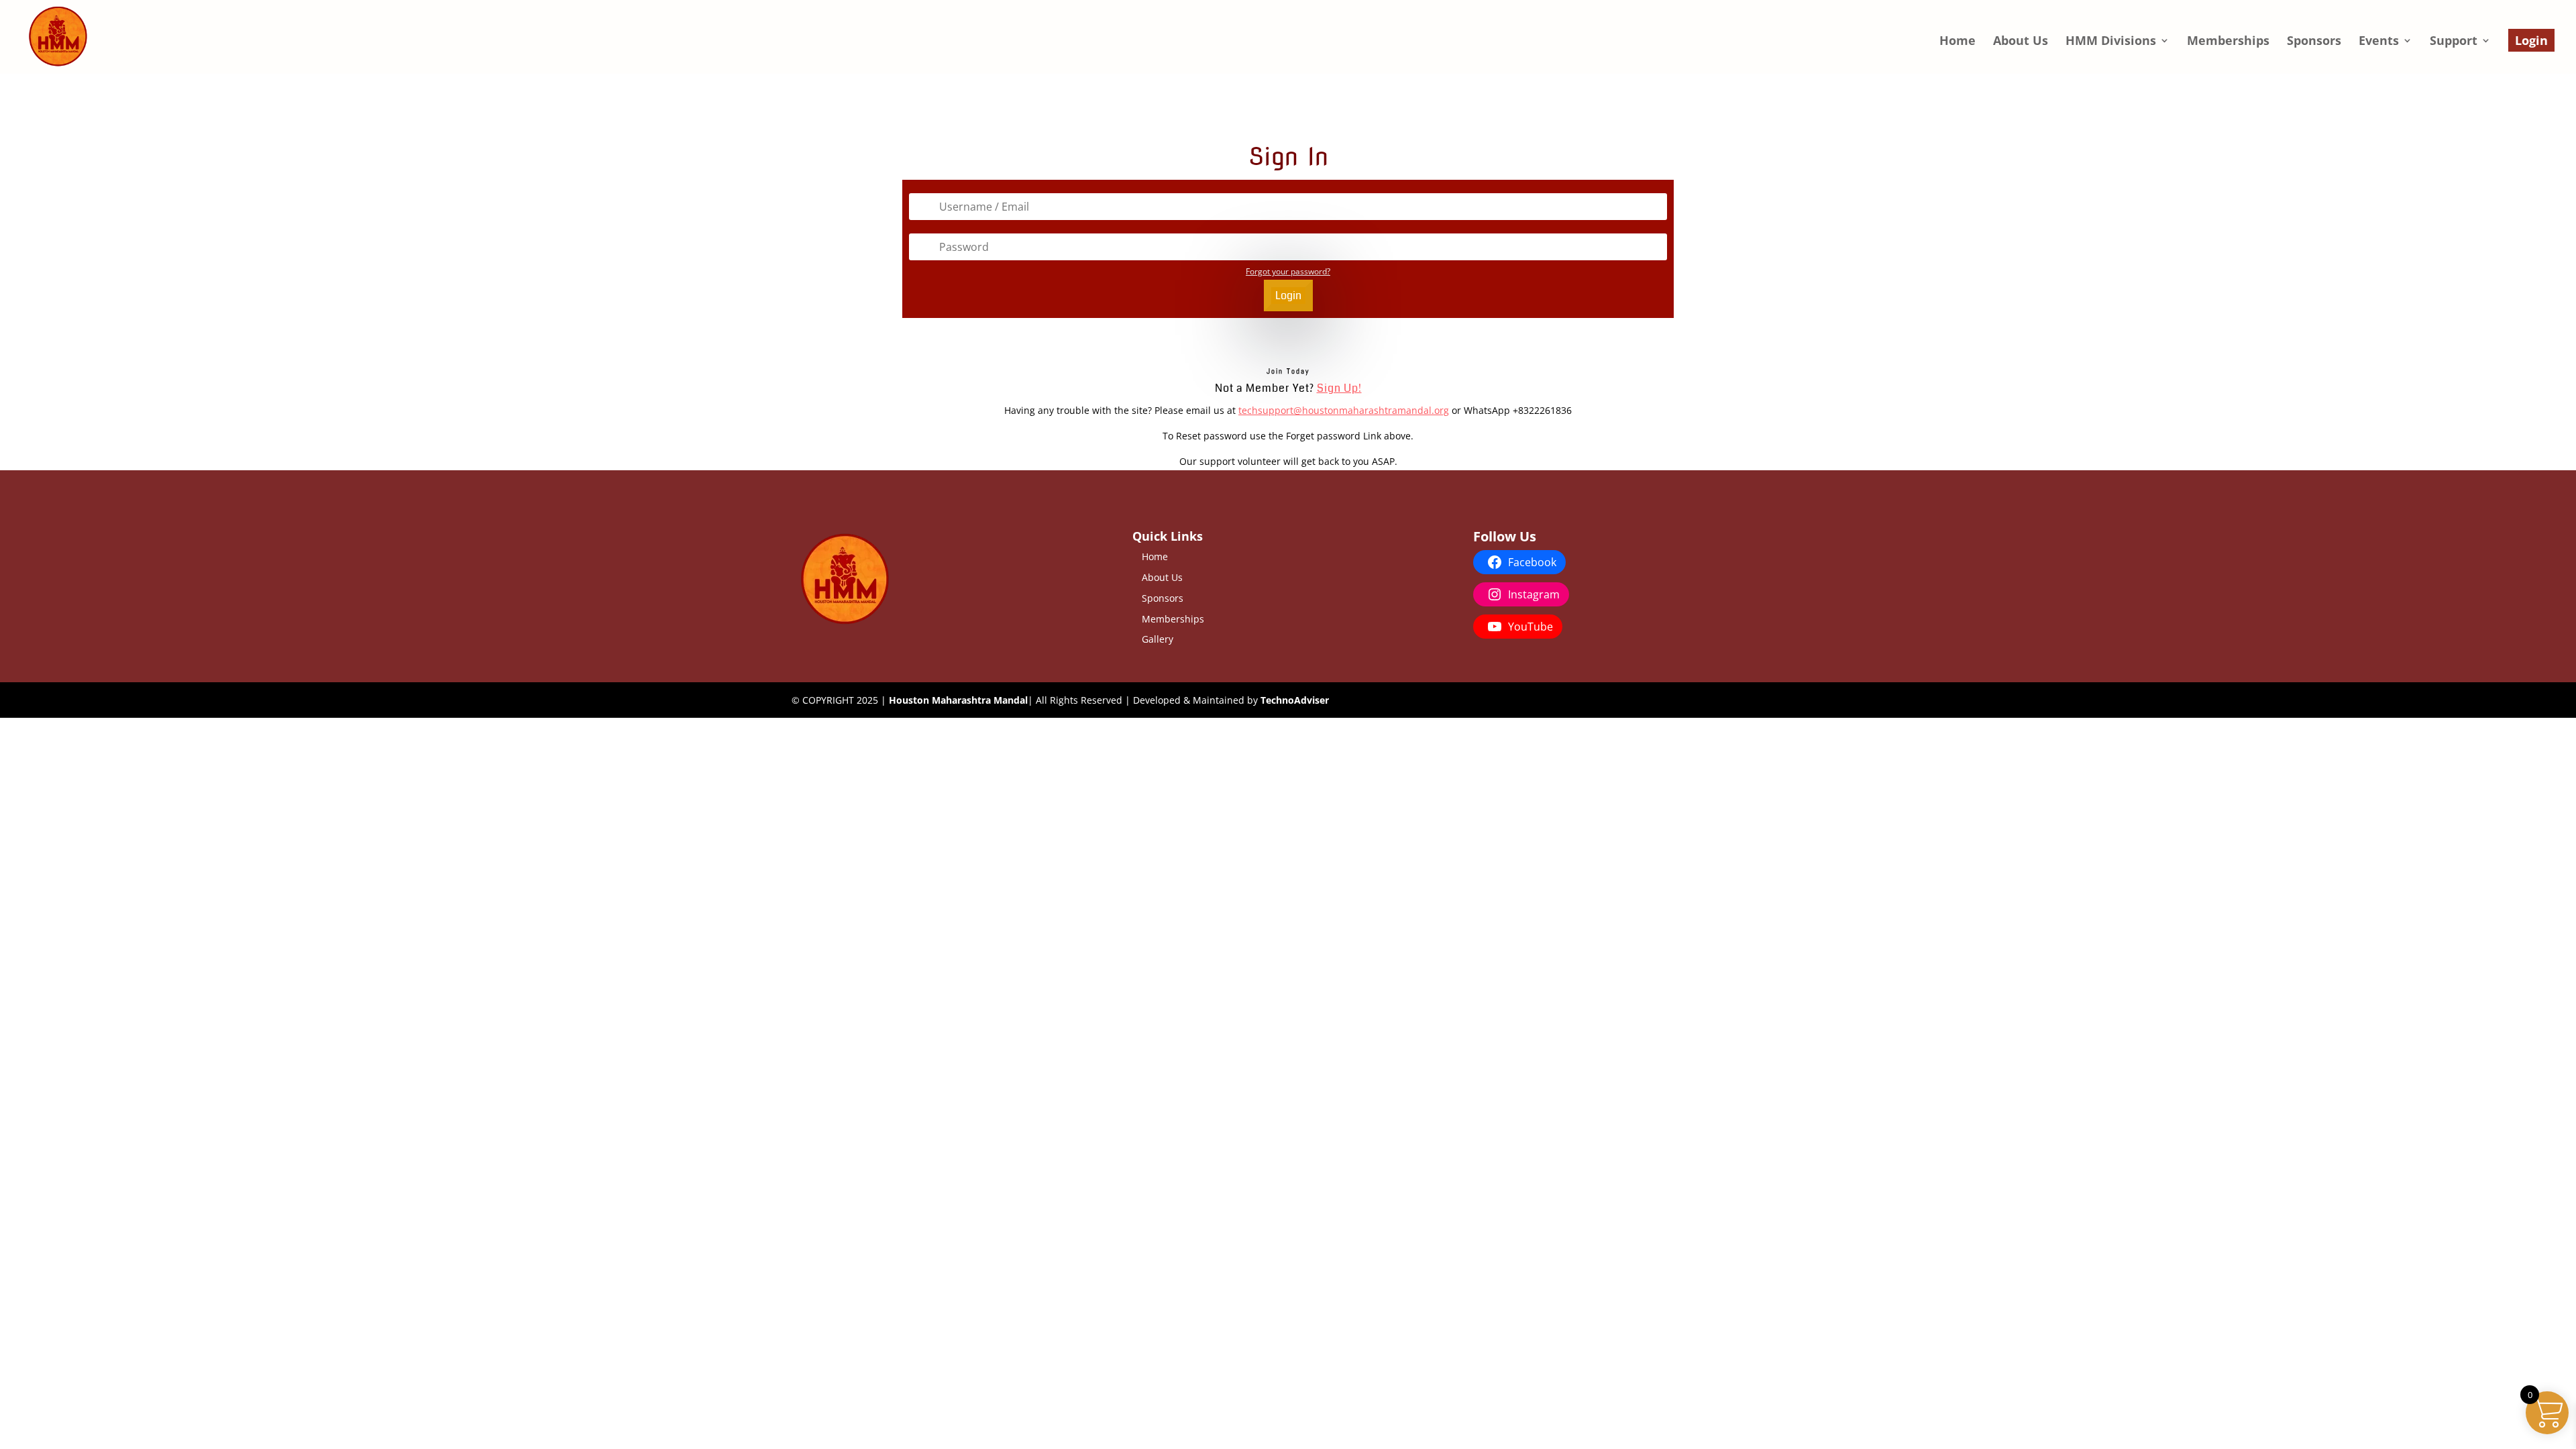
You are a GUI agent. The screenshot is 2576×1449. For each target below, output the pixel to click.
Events (2379, 42)
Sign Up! (1339, 388)
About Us (2021, 42)
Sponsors (2314, 42)
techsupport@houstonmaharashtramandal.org (1344, 410)
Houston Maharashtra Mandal (958, 700)
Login (2531, 40)
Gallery (1158, 639)
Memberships (2228, 42)
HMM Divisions (2111, 42)
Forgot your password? (1288, 271)
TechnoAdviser (1295, 700)
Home (1957, 42)
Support (2454, 42)
